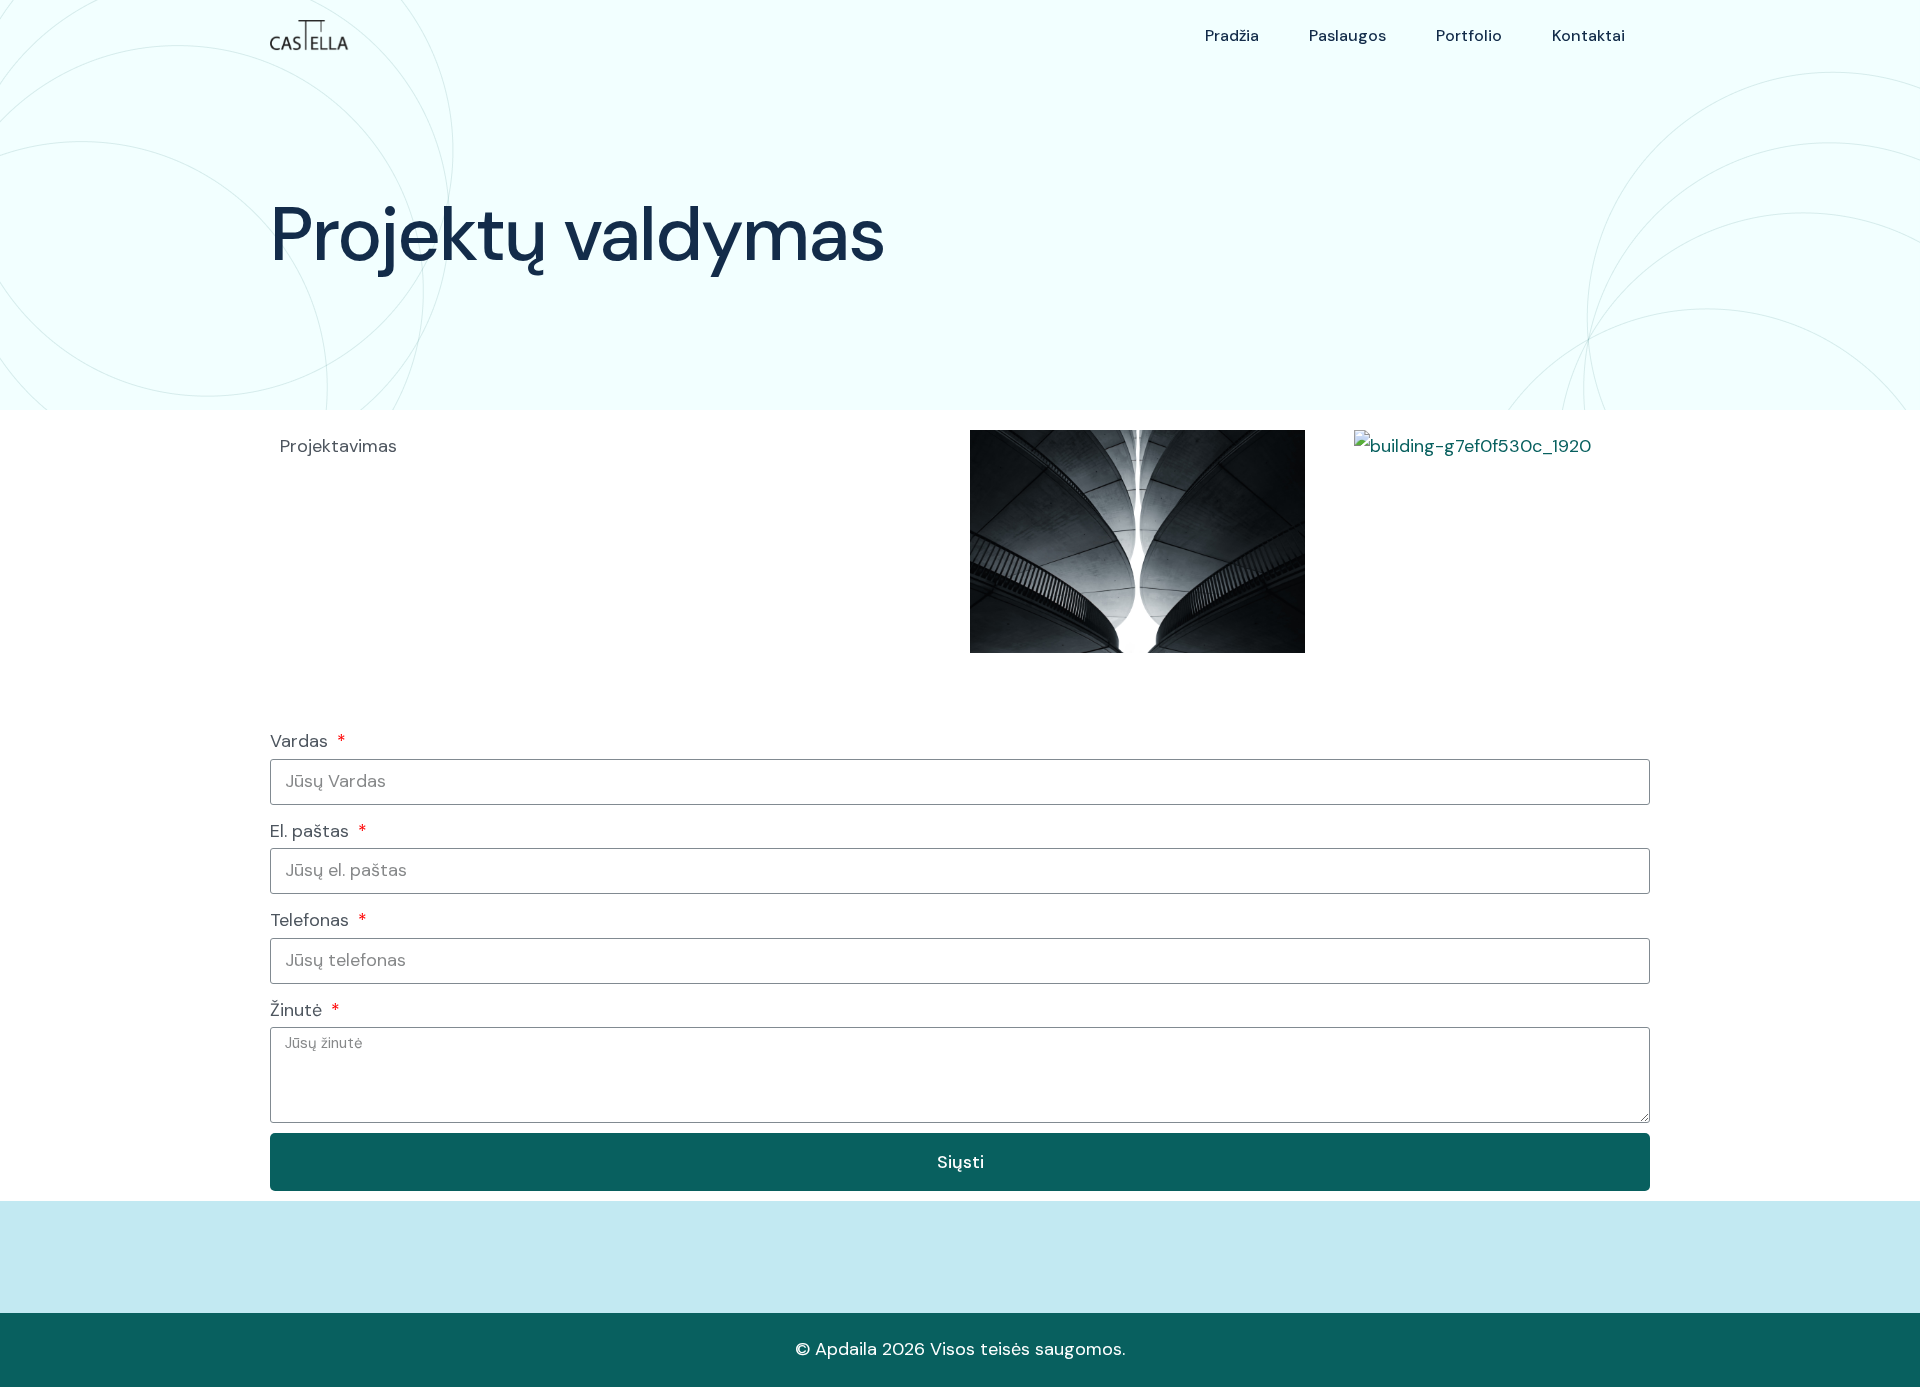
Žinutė (298, 1010)
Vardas (301, 741)
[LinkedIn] (1640, 1247)
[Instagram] (1606, 1247)
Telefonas (312, 920)
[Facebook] (1572, 1247)
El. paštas (312, 831)
